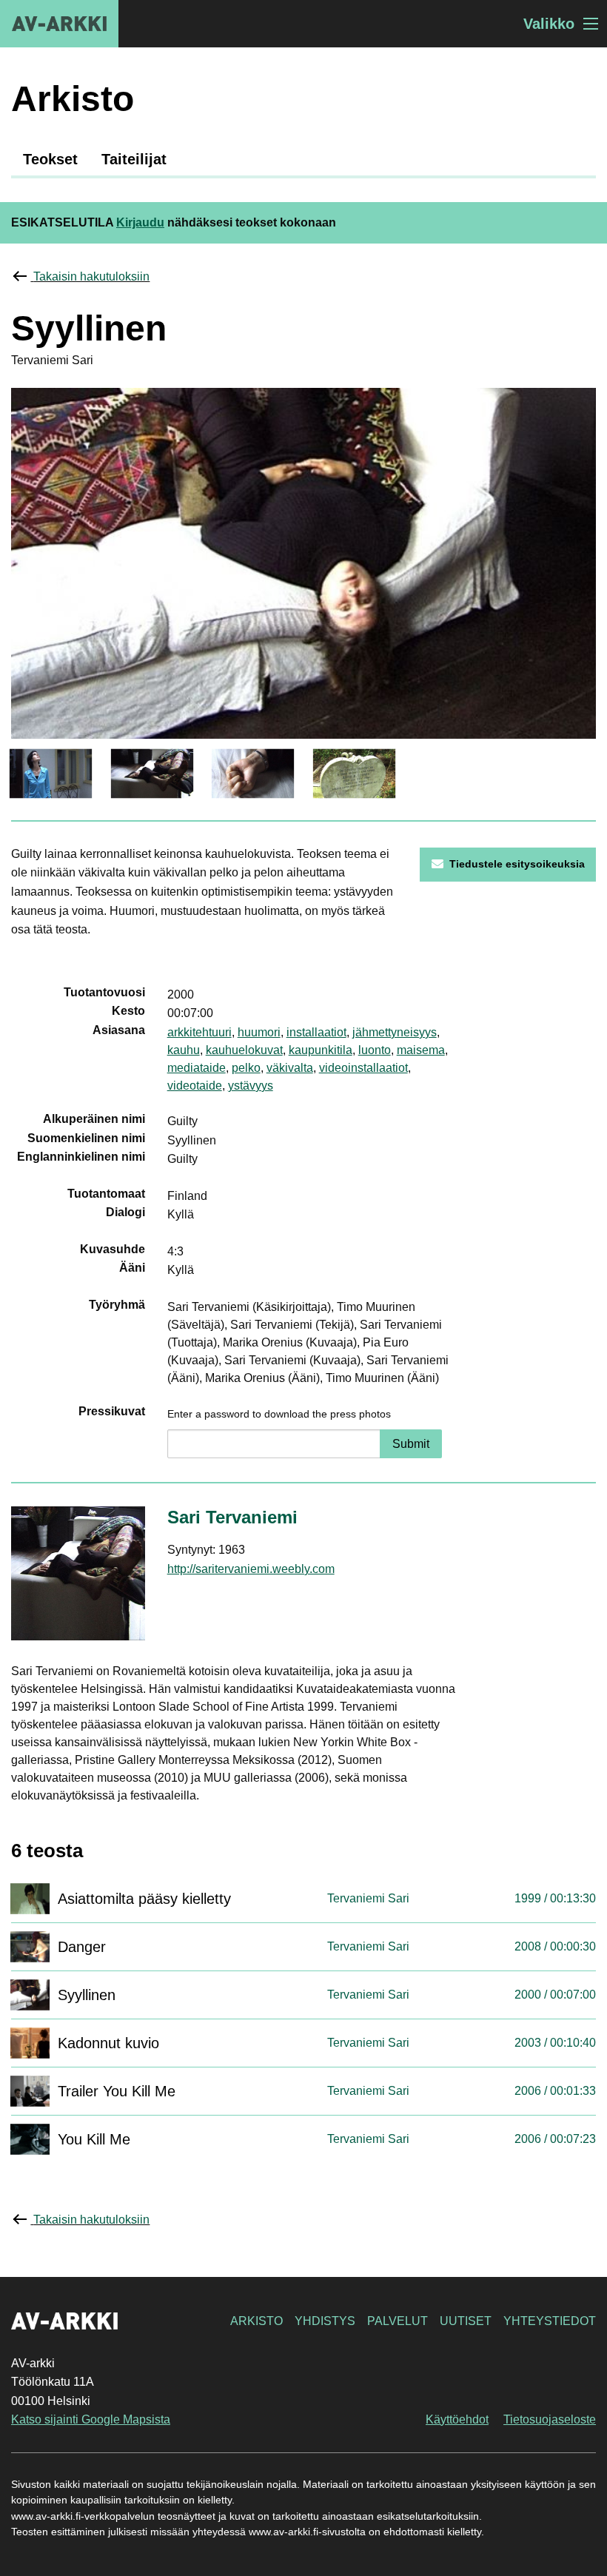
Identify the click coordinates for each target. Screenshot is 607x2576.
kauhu (184, 1050)
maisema (421, 1050)
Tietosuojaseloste (550, 2419)
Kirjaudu (140, 222)
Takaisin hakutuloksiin (91, 276)
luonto (375, 1050)
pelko (246, 1068)
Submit (411, 1444)
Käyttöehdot (457, 2419)
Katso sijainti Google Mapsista (91, 2419)
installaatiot (316, 1032)
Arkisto (256, 2321)
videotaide (195, 1086)
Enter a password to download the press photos (279, 1414)
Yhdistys (325, 2321)
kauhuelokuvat (244, 1050)
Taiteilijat (134, 159)
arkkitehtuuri (199, 1032)
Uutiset (466, 2321)
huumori (259, 1032)
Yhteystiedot (550, 2321)
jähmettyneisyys (395, 1032)
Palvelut (398, 2321)
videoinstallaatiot (363, 1068)
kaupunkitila (321, 1050)
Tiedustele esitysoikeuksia (517, 864)
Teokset (50, 159)
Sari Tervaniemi (232, 1517)
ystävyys (251, 1086)
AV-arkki (59, 24)
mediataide (197, 1068)
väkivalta (290, 1068)
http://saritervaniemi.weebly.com (251, 1569)
